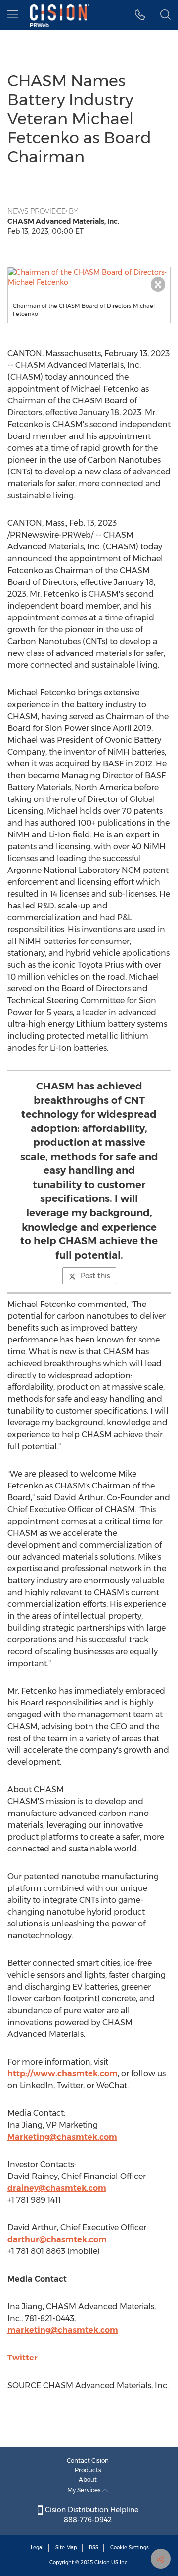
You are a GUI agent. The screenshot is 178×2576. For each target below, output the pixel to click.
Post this (95, 1276)
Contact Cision (88, 2460)
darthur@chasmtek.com (57, 2239)
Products (88, 2470)
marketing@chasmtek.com (63, 2330)
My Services (85, 2490)
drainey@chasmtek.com (57, 2188)
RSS (94, 2548)
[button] (89, 277)
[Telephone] (140, 15)
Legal (37, 2548)
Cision (102, 2562)
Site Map (66, 2548)
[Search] (165, 15)
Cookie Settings (130, 2548)
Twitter (22, 2358)
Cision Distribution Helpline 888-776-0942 (91, 2515)
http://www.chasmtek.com (63, 2074)
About (88, 2480)
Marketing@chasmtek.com (62, 2137)
